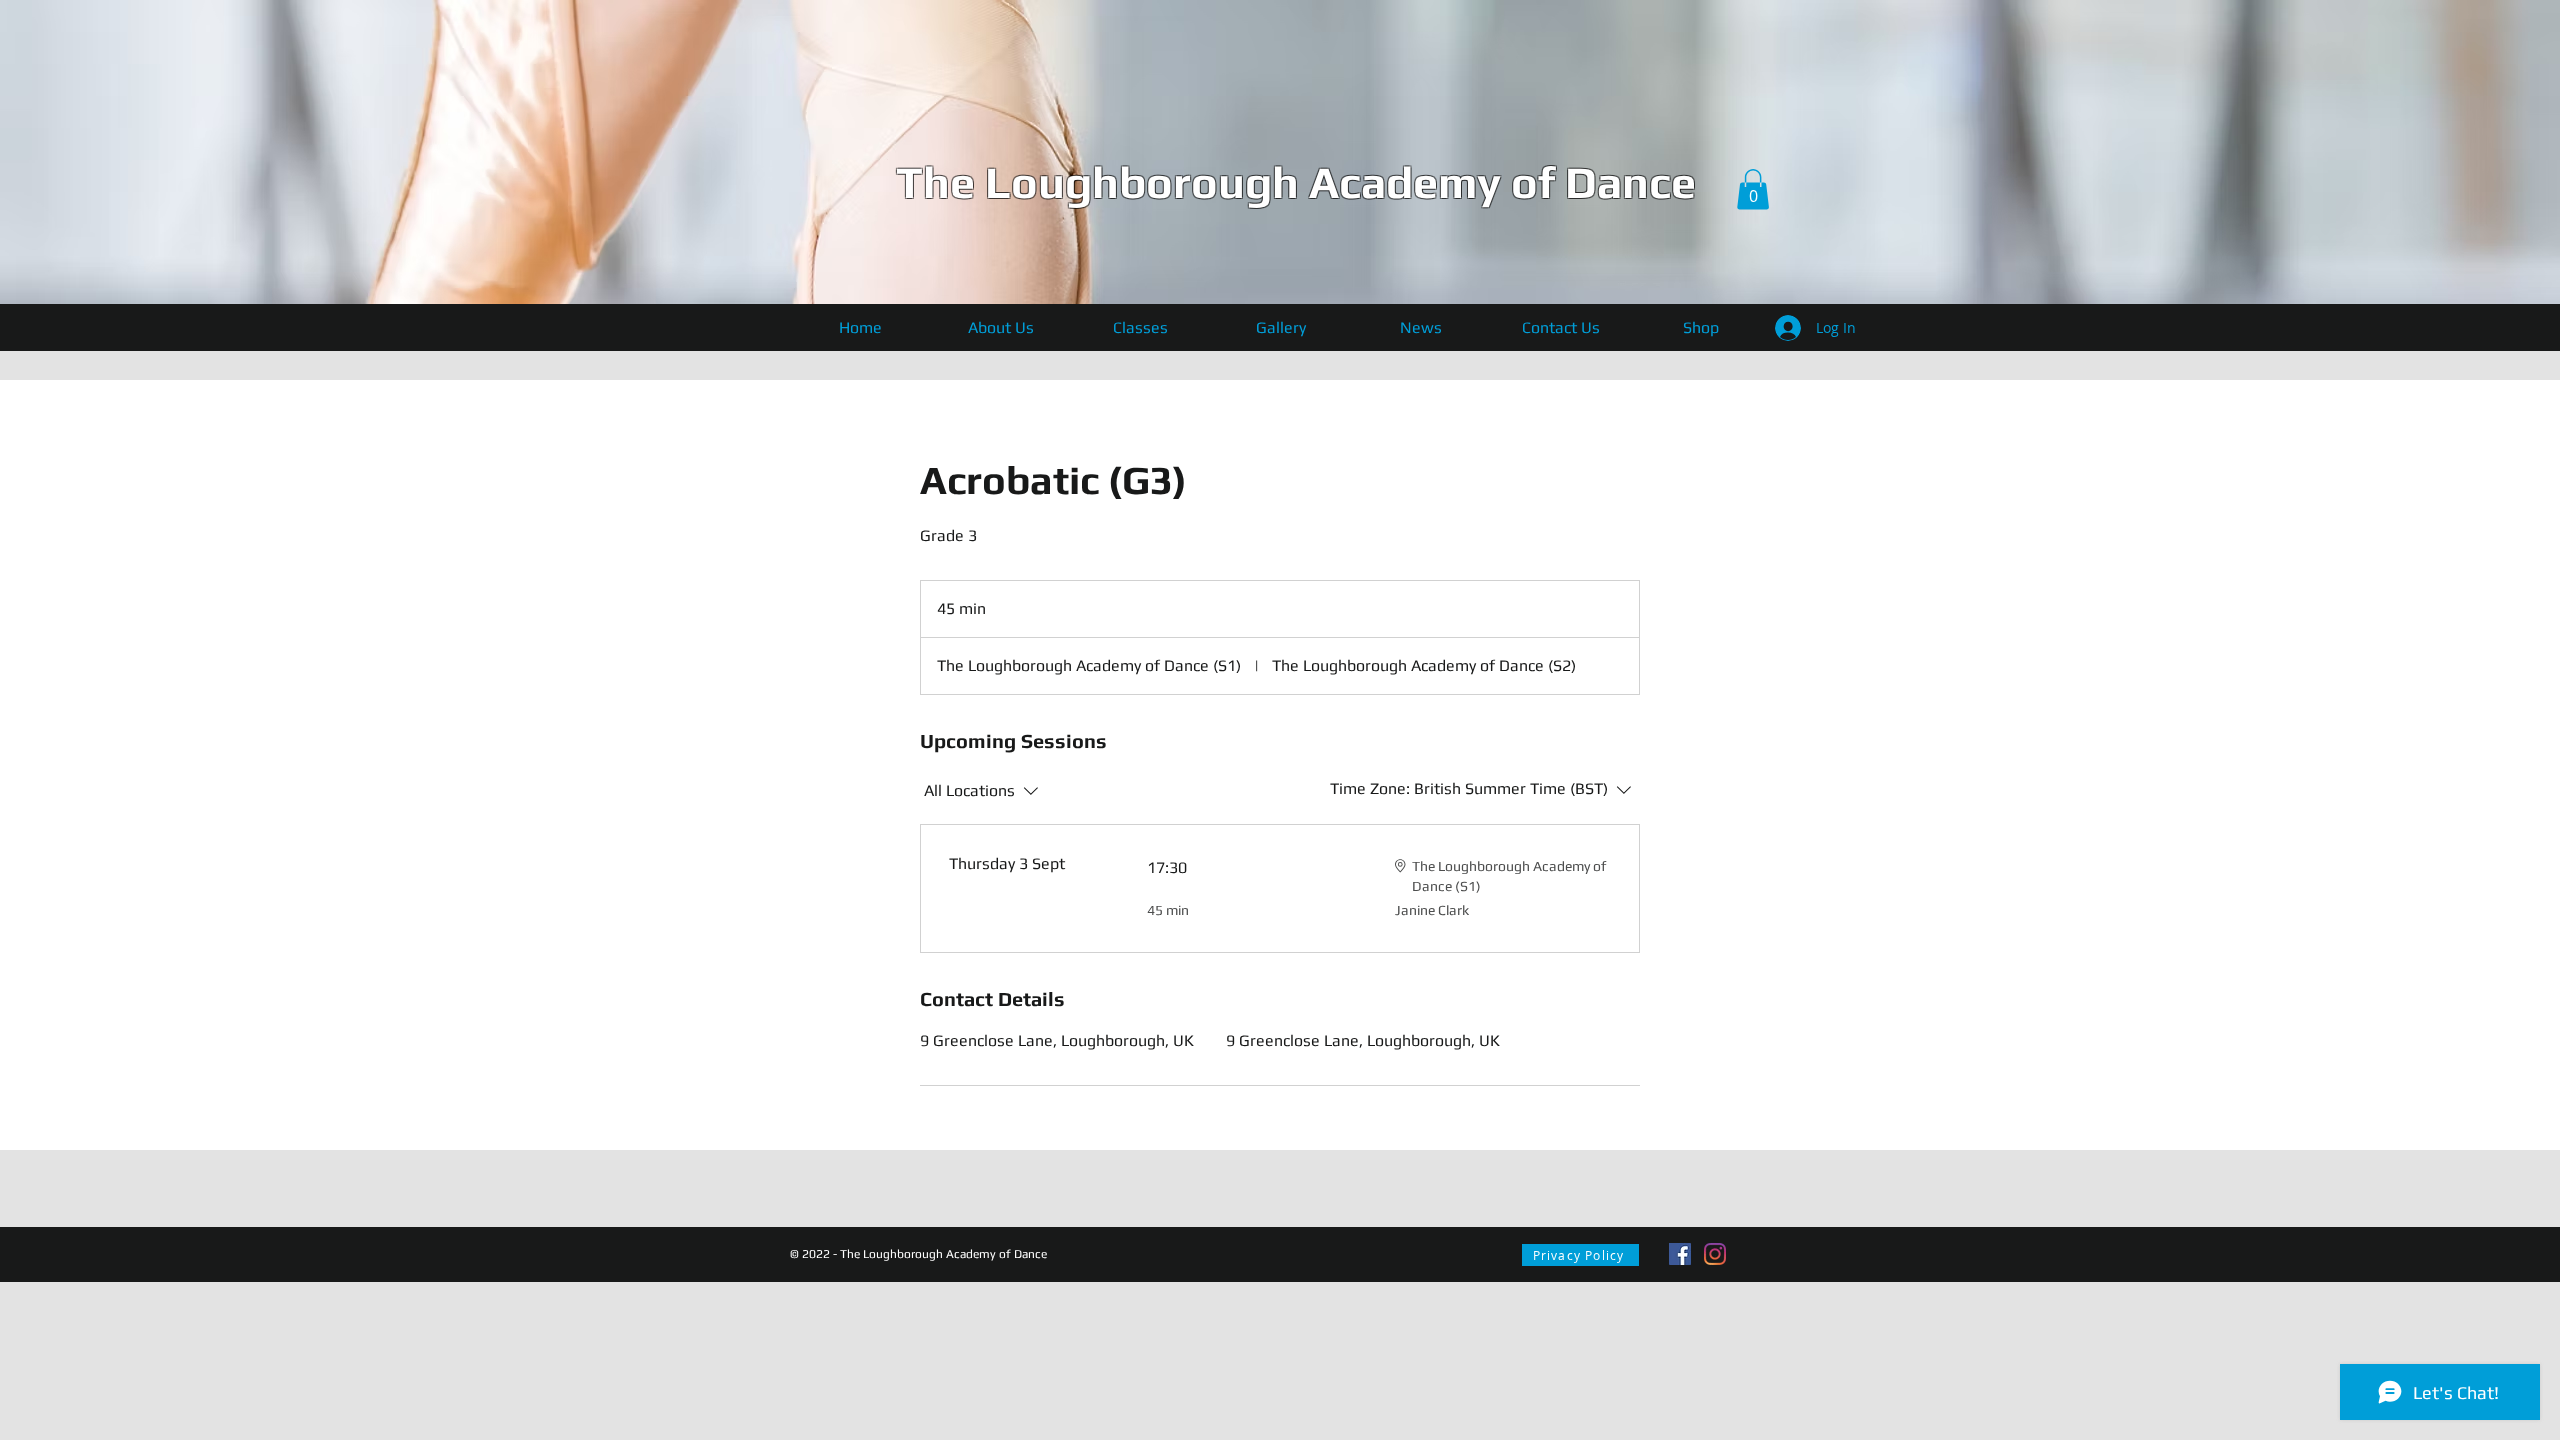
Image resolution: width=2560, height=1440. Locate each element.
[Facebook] (1680, 1254)
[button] (1753, 189)
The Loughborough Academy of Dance (1296, 182)
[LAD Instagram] (1715, 1254)
